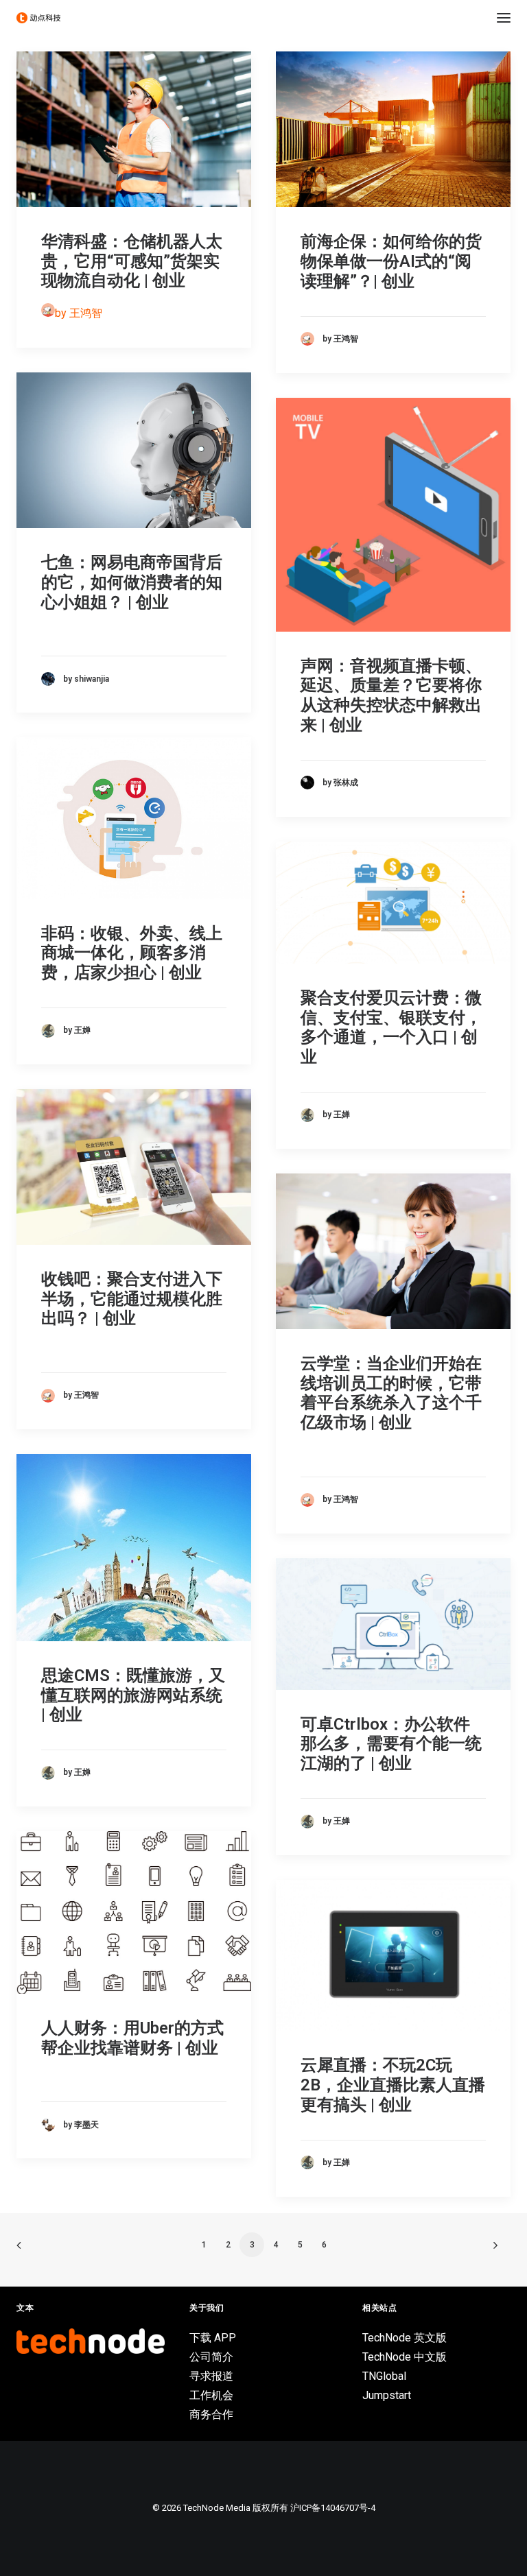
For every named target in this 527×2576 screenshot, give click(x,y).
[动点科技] (38, 18)
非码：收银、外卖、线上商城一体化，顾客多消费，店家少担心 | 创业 (132, 953)
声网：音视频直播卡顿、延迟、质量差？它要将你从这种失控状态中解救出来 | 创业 (391, 695)
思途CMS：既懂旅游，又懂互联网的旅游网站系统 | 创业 (133, 1695)
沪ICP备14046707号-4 (333, 2508)
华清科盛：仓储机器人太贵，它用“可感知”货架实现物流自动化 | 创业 (132, 261)
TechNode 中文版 (405, 2357)
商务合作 (211, 2414)
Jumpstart (387, 2395)
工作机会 (211, 2395)
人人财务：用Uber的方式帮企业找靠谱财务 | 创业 (132, 2038)
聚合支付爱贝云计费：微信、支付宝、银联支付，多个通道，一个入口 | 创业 (391, 1027)
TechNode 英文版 (405, 2338)
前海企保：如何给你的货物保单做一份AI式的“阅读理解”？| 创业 (391, 261)
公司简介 (211, 2357)
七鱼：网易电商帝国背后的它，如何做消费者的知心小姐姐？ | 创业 (132, 582)
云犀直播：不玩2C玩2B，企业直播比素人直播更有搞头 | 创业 (393, 2085)
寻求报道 (211, 2376)
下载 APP (213, 2338)
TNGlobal (384, 2376)
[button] (504, 18)
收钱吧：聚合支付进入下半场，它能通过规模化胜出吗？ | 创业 (132, 1299)
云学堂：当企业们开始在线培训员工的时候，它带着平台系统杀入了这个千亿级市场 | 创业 (391, 1393)
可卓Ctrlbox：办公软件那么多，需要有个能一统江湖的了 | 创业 (391, 1744)
